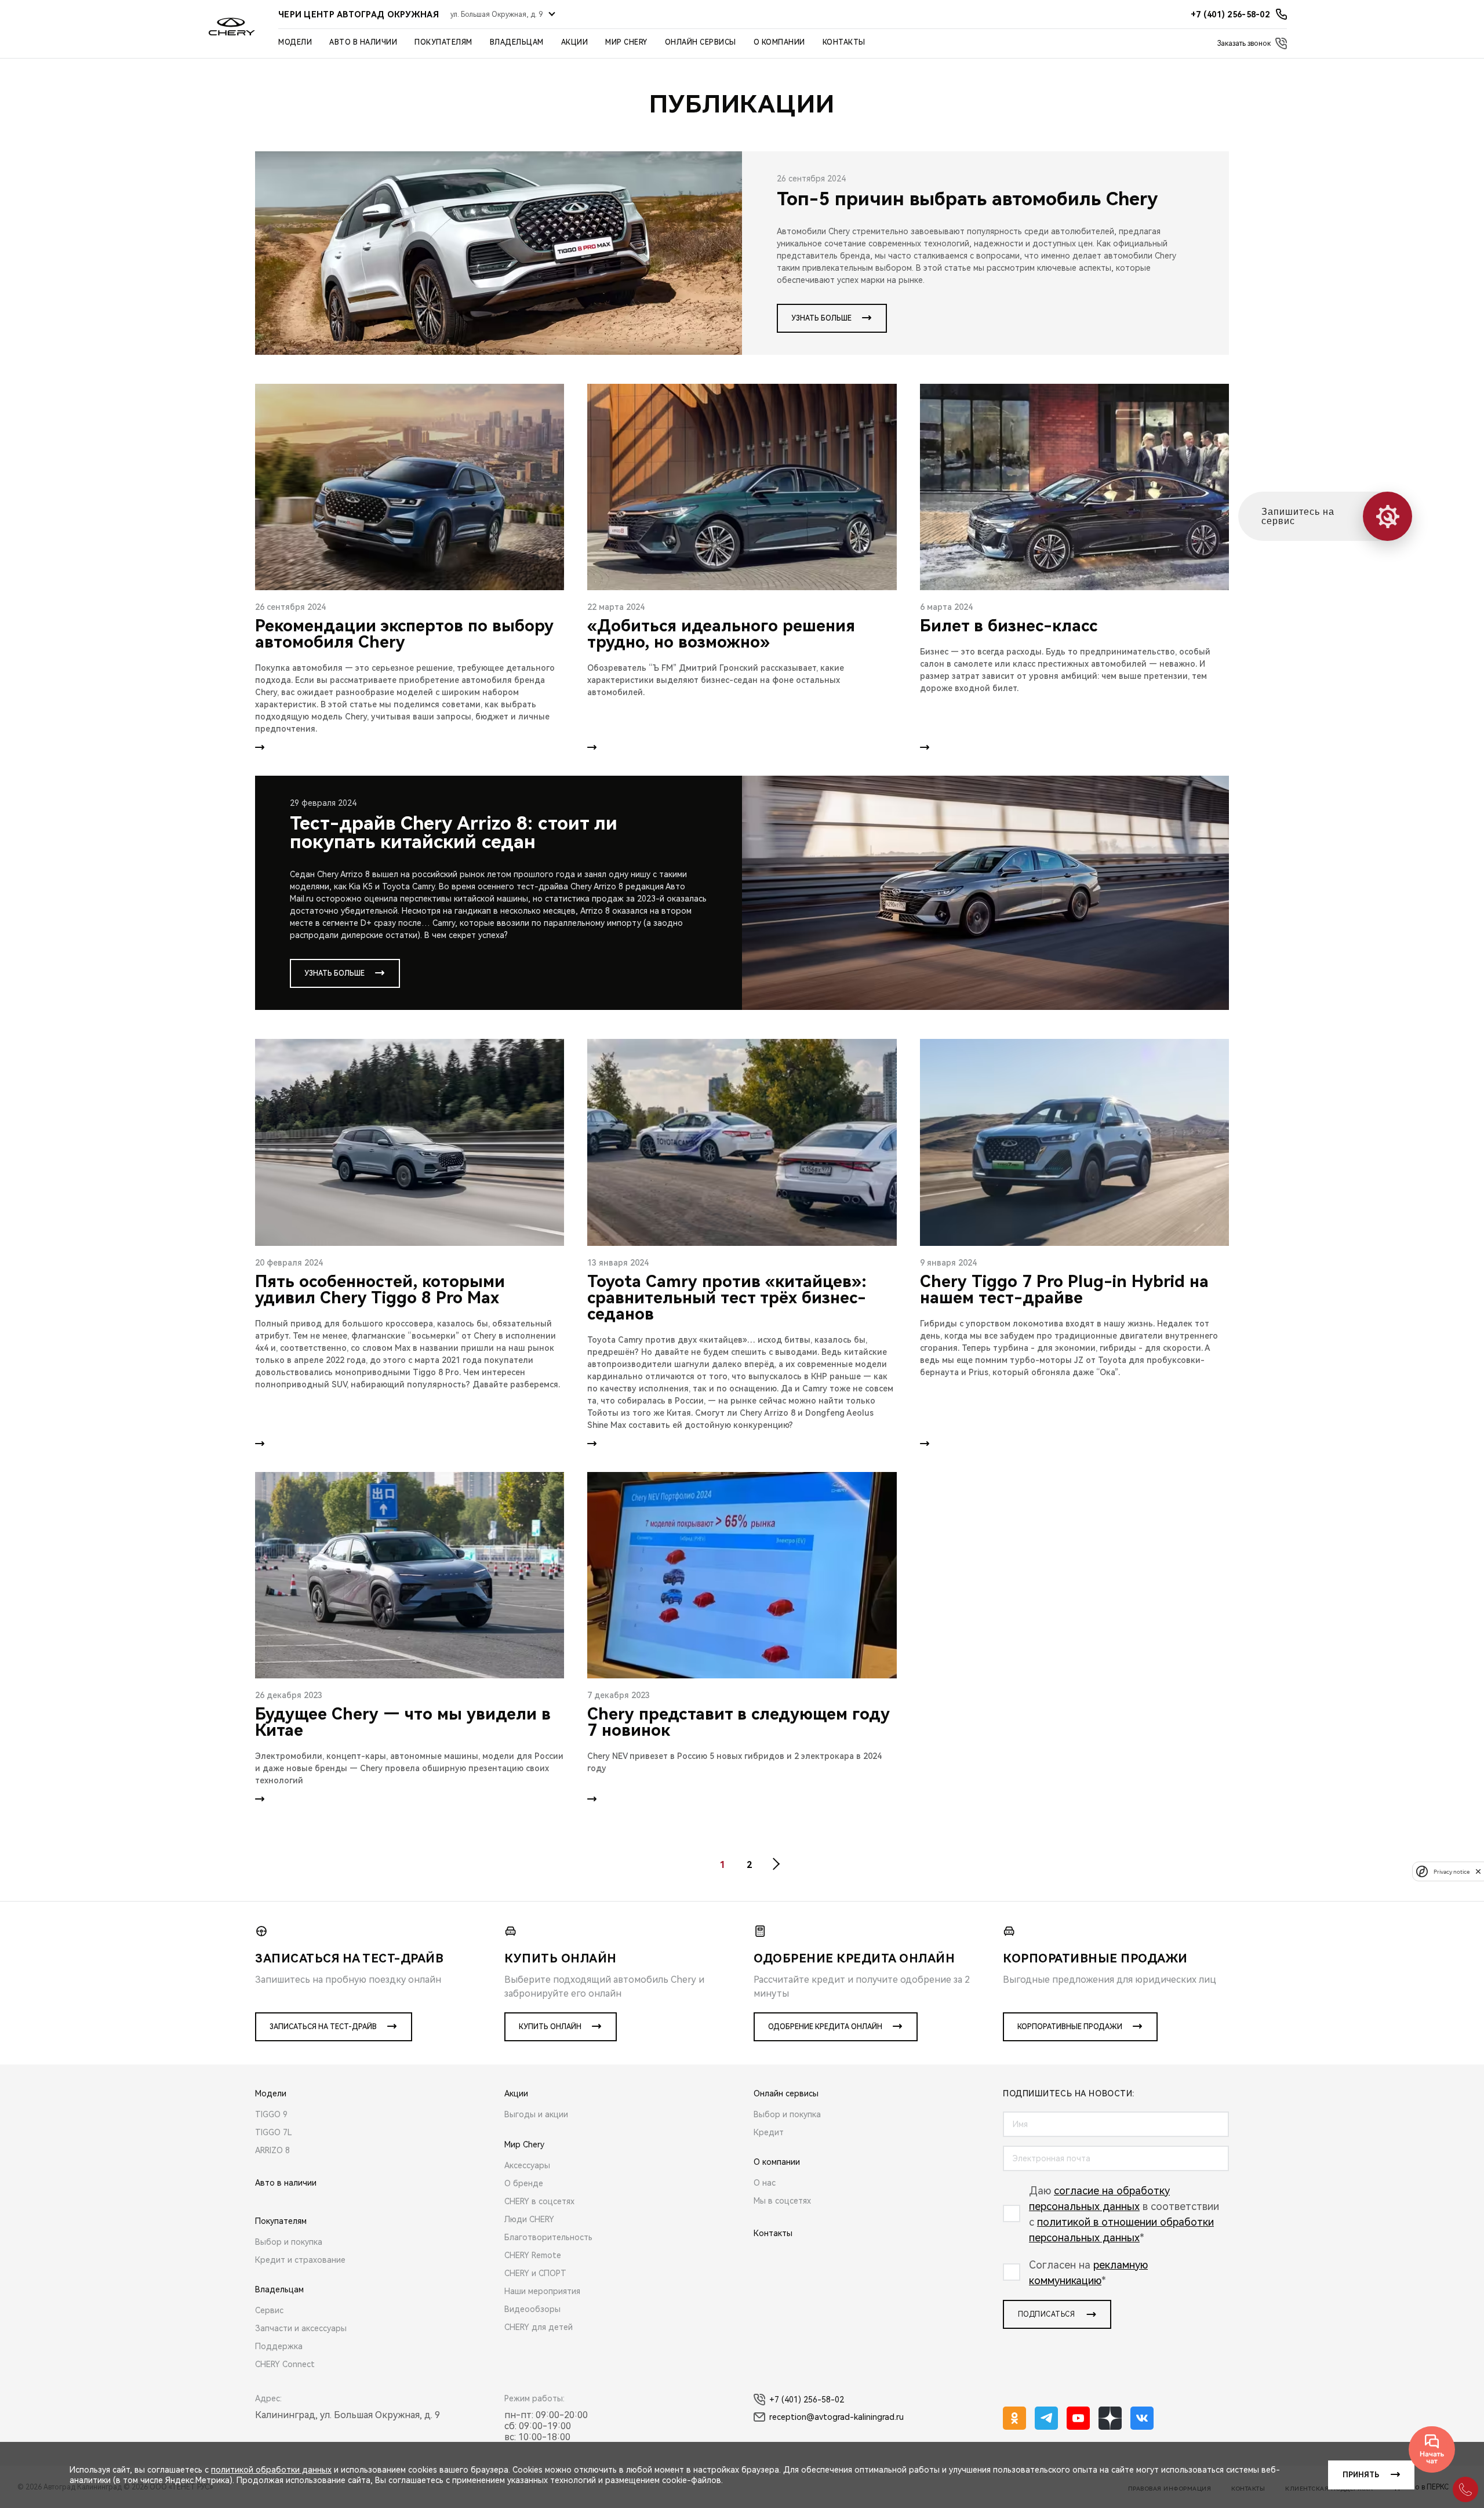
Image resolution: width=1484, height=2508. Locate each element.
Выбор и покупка (289, 2242)
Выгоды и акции (536, 2114)
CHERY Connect (285, 2364)
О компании (779, 42)
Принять (1361, 2475)
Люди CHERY (529, 2219)
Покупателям (443, 42)
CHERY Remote (533, 2255)
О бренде (524, 2183)
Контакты (844, 42)
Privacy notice (1452, 1871)
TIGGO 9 (271, 2114)
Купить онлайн (550, 2027)
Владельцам (517, 42)
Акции (575, 42)
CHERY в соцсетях (539, 2201)
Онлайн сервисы (701, 42)
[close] (1478, 1871)
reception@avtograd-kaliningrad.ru (836, 2417)
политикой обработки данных (271, 2470)
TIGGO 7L (274, 2132)
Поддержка (279, 2346)
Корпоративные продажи (1070, 2027)
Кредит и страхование (300, 2260)
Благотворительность (548, 2237)
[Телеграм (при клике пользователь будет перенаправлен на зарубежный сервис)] (1046, 2418)
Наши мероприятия (542, 2291)
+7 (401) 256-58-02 (807, 2400)
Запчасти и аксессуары (301, 2328)
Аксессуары (527, 2165)
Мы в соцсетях (782, 2201)
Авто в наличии (363, 42)
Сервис (269, 2310)
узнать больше (821, 318)
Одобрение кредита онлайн (825, 2027)
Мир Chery (626, 42)
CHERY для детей (539, 2327)
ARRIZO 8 (272, 2150)
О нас (765, 2183)
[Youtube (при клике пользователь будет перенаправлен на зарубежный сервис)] (1078, 2418)
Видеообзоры (532, 2309)
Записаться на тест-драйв (323, 2027)
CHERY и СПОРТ (535, 2273)
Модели (295, 42)
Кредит (769, 2132)
